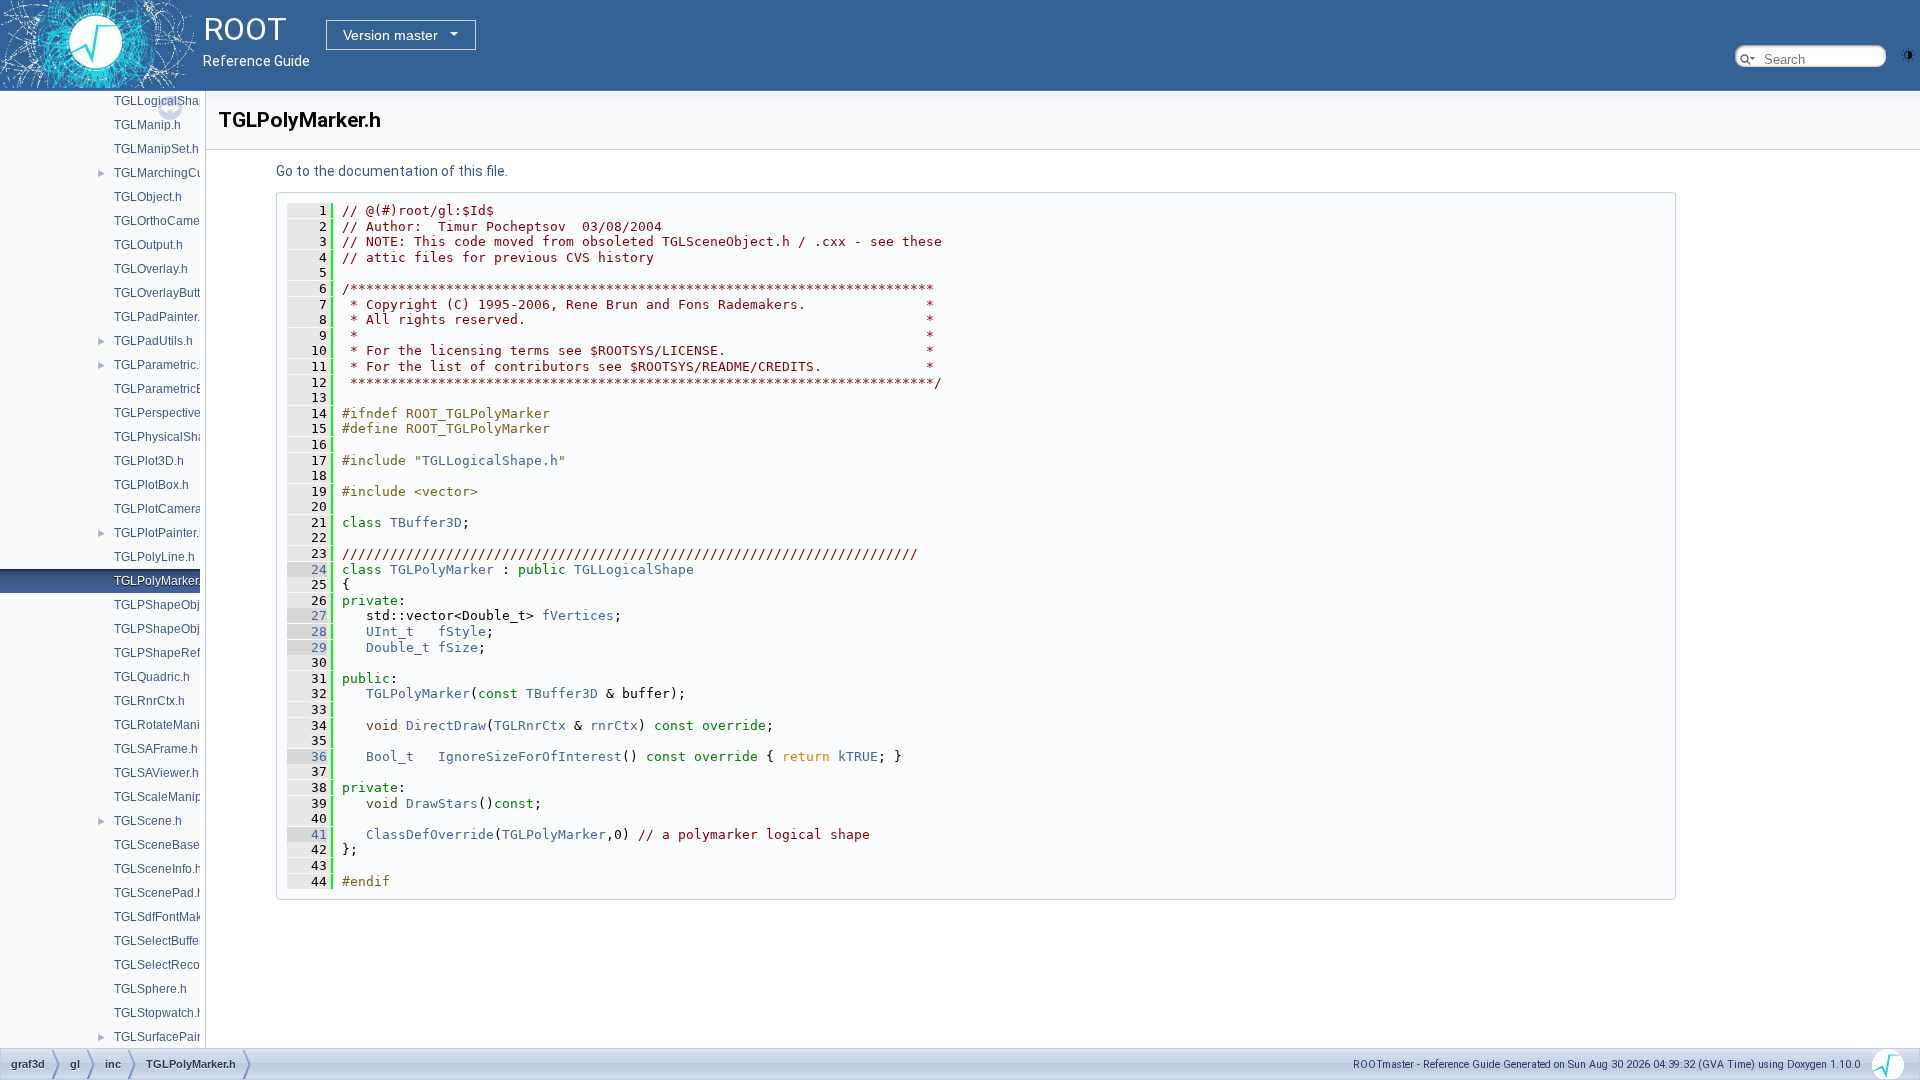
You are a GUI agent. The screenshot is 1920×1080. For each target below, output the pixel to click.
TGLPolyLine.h (154, 557)
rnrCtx (614, 725)
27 (307, 615)
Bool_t (390, 756)
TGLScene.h (148, 821)
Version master (390, 35)
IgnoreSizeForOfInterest (530, 756)
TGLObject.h (148, 197)
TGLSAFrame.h (156, 749)
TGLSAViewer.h (156, 773)
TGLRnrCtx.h (149, 701)
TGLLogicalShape (634, 569)
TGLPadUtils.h (153, 341)
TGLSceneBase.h (162, 845)
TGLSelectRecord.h (167, 965)
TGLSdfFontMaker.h (168, 917)
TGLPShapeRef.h (162, 653)
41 (307, 834)
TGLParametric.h (160, 365)
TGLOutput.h (148, 245)
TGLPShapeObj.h (162, 605)
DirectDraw (446, 725)
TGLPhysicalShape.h (171, 437)
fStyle (462, 631)
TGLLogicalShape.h (490, 460)
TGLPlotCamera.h (163, 509)
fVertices (578, 615)
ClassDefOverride (430, 834)
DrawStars (442, 803)
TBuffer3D (426, 522)
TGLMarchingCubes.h (174, 173)
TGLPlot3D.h (149, 461)
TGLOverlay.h (151, 269)
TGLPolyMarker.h (161, 581)
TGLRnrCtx (530, 725)
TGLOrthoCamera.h (167, 221)
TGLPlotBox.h (151, 485)
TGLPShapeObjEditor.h (177, 629)
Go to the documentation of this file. (392, 171)
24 (307, 569)
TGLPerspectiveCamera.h (184, 413)
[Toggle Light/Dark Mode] (1908, 53)
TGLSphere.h (150, 989)
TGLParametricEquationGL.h (192, 389)
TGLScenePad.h (159, 893)
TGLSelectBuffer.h (163, 941)
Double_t (398, 647)
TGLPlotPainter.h (160, 533)
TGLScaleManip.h (163, 797)
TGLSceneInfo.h (158, 869)
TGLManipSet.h (156, 149)
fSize (458, 647)
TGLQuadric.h (152, 677)
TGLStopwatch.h (159, 1013)
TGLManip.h (147, 125)
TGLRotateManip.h (165, 725)
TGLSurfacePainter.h (170, 1037)
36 (307, 756)
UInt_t (390, 631)
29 (307, 647)
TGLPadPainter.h (160, 317)
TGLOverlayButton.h (169, 293)
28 (307, 631)
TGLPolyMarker (442, 569)
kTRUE (858, 756)
